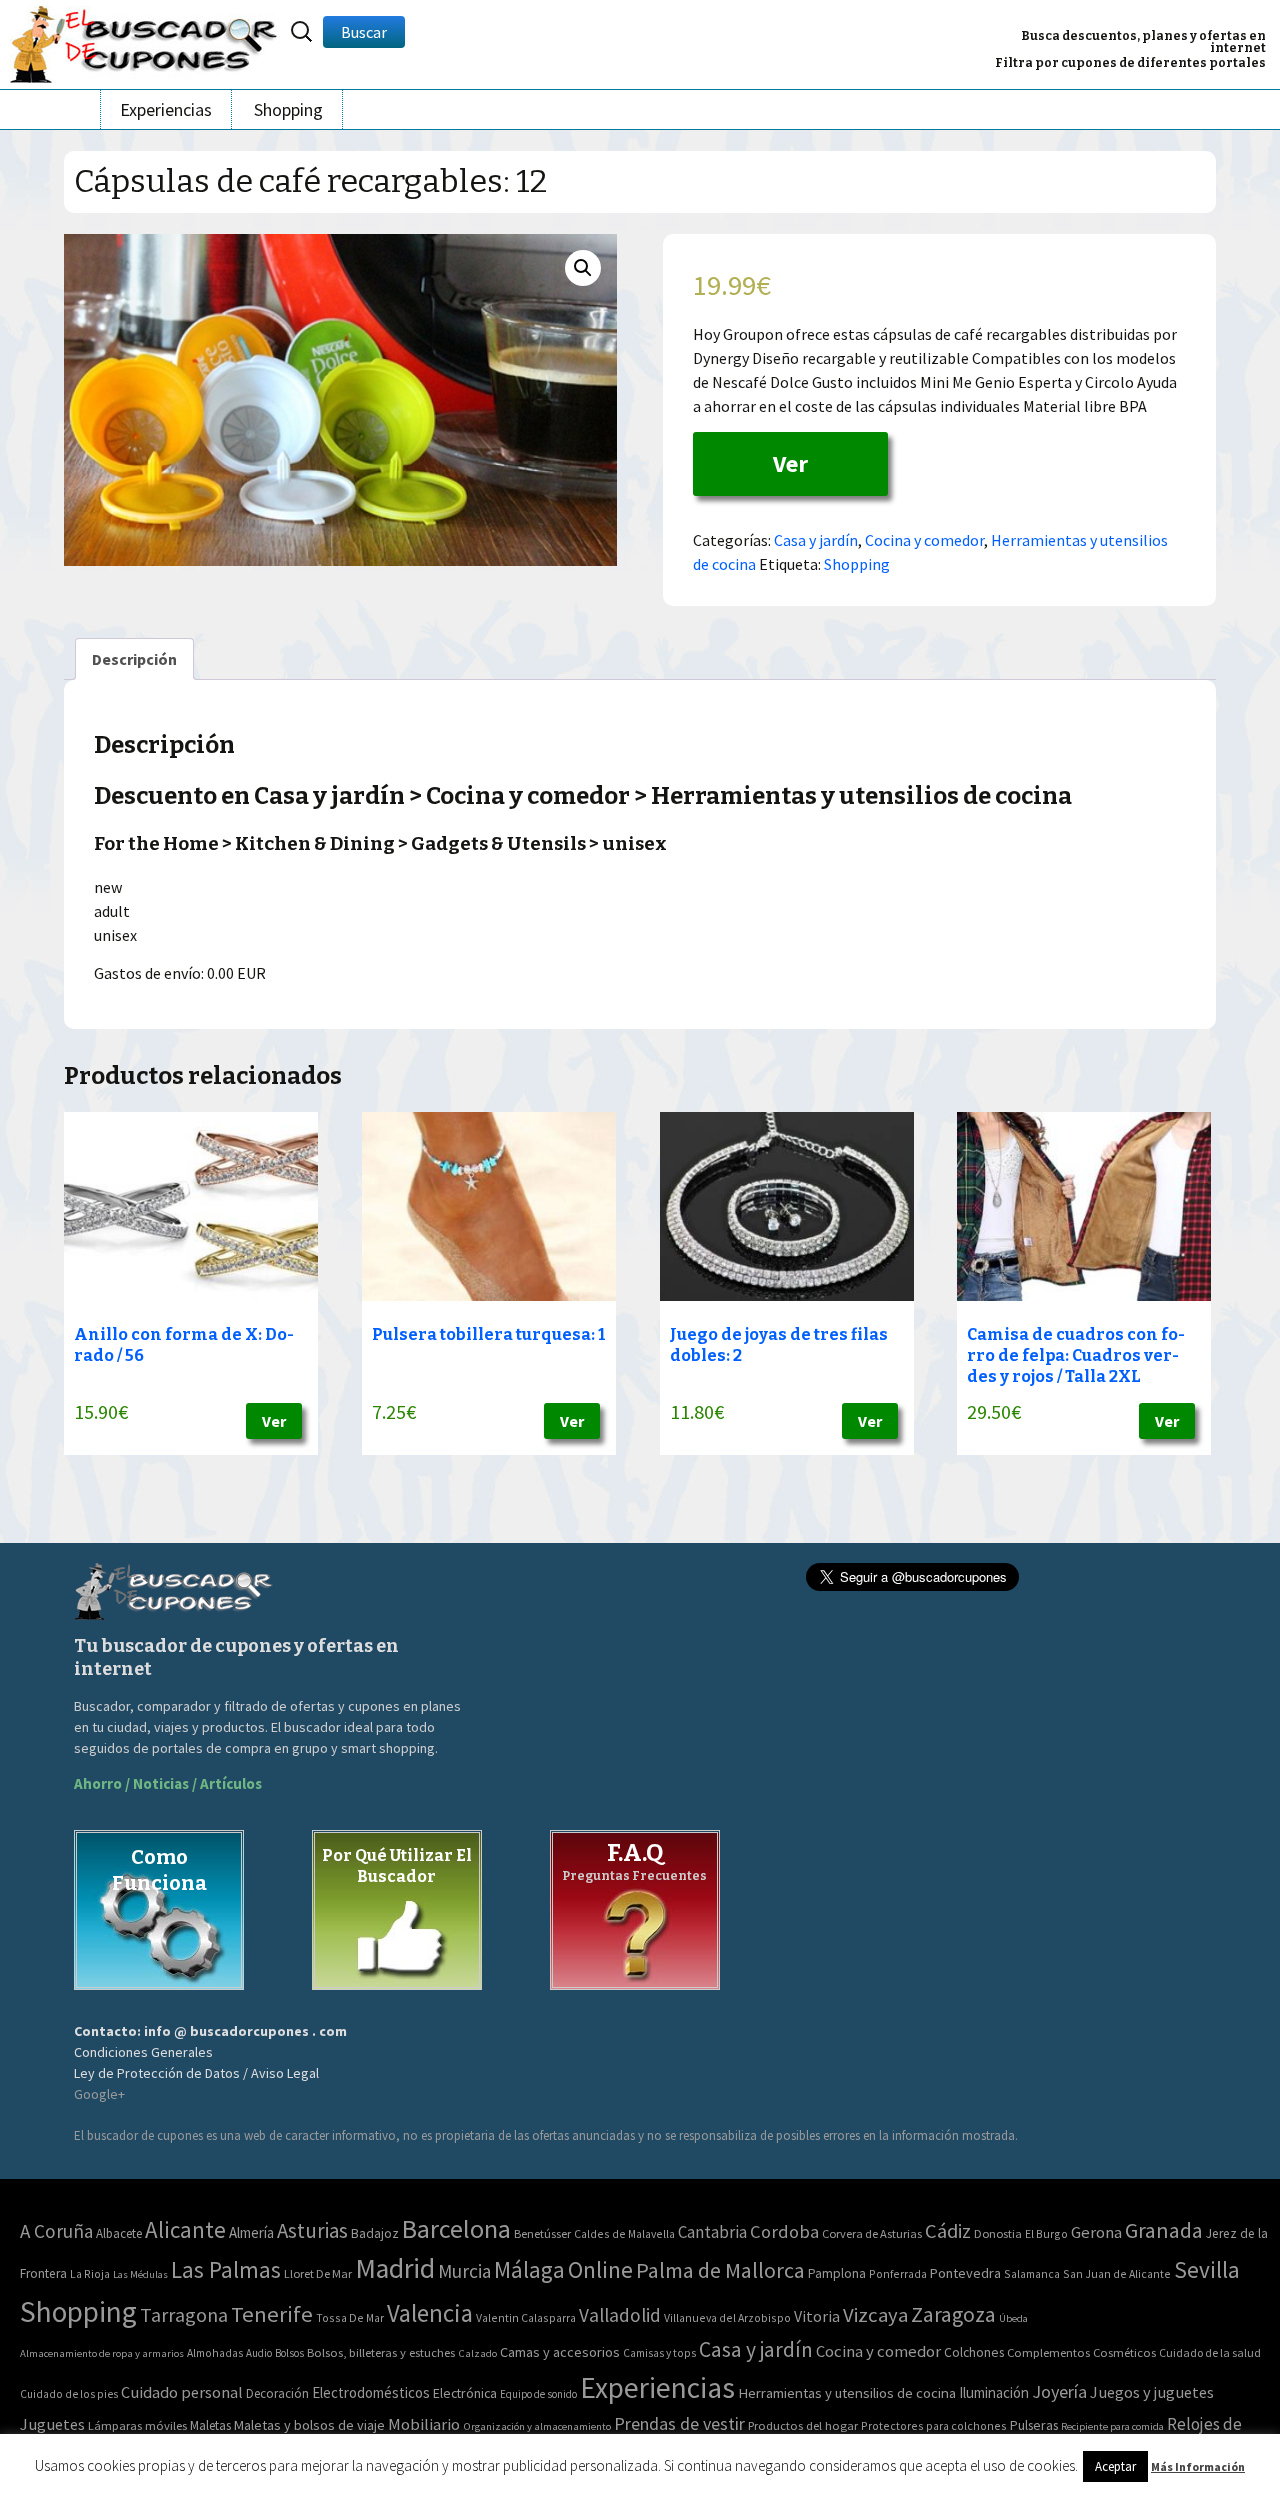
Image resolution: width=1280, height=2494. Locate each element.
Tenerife (272, 2314)
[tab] (134, 659)
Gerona (1096, 2232)
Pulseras (1034, 2425)
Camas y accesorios (560, 2352)
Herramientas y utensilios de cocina (847, 2392)
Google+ (99, 2094)
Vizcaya (875, 2315)
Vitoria (817, 2316)
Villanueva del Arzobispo (727, 2317)
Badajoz (375, 2233)
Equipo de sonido (538, 2394)
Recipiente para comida (1112, 2426)
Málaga (529, 2269)
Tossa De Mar (350, 2317)
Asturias (312, 2230)
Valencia (430, 2313)
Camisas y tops (659, 2353)
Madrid (395, 2268)
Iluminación (994, 2392)
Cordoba (784, 2231)
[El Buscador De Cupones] (145, 41)
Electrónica (465, 2393)
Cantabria (712, 2232)
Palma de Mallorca (720, 2270)
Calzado (477, 2353)
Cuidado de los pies (69, 2394)
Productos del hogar (803, 2425)
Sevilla (1207, 2269)
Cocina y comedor (924, 540)
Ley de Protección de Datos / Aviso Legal (196, 2073)
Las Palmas (226, 2269)
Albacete (119, 2233)
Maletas (210, 2425)
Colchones (974, 2352)
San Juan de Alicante (1117, 2273)
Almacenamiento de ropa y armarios (102, 2353)
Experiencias (166, 109)
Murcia (464, 2271)
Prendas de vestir (679, 2423)
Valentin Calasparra (526, 2317)
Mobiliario (424, 2424)
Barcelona (456, 2228)
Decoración (277, 2393)
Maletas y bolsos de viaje (309, 2425)
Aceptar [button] (1115, 2466)
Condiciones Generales (143, 2052)
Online (600, 2269)
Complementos (1048, 2352)
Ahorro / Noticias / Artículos (168, 1783)
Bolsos (289, 2353)
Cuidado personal (182, 2392)
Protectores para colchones (934, 2425)
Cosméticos (1124, 2352)
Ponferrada (898, 2273)
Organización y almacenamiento (537, 2426)
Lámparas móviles (137, 2425)
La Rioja (90, 2273)
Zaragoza (953, 2314)
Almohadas (215, 2353)
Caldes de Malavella (624, 2233)
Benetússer (542, 2233)
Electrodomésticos (371, 2392)
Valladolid (620, 2315)
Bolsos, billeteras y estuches (381, 2352)
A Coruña (56, 2231)
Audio (259, 2353)
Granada (1164, 2230)
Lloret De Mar (318, 2273)
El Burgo (1046, 2233)
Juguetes (52, 2424)
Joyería (1059, 2391)
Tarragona (184, 2314)
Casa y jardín (816, 540)
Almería (251, 2232)
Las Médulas (140, 2274)
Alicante (185, 2229)
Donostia (998, 2233)
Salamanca (1032, 2273)
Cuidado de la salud (1210, 2352)
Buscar (364, 32)
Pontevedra (965, 2273)
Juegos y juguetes (1152, 2392)
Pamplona (837, 2273)
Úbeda (1013, 2318)
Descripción (134, 659)
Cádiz (948, 2231)
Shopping (288, 109)
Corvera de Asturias (872, 2233)
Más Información (1198, 2466)
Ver (790, 463)
